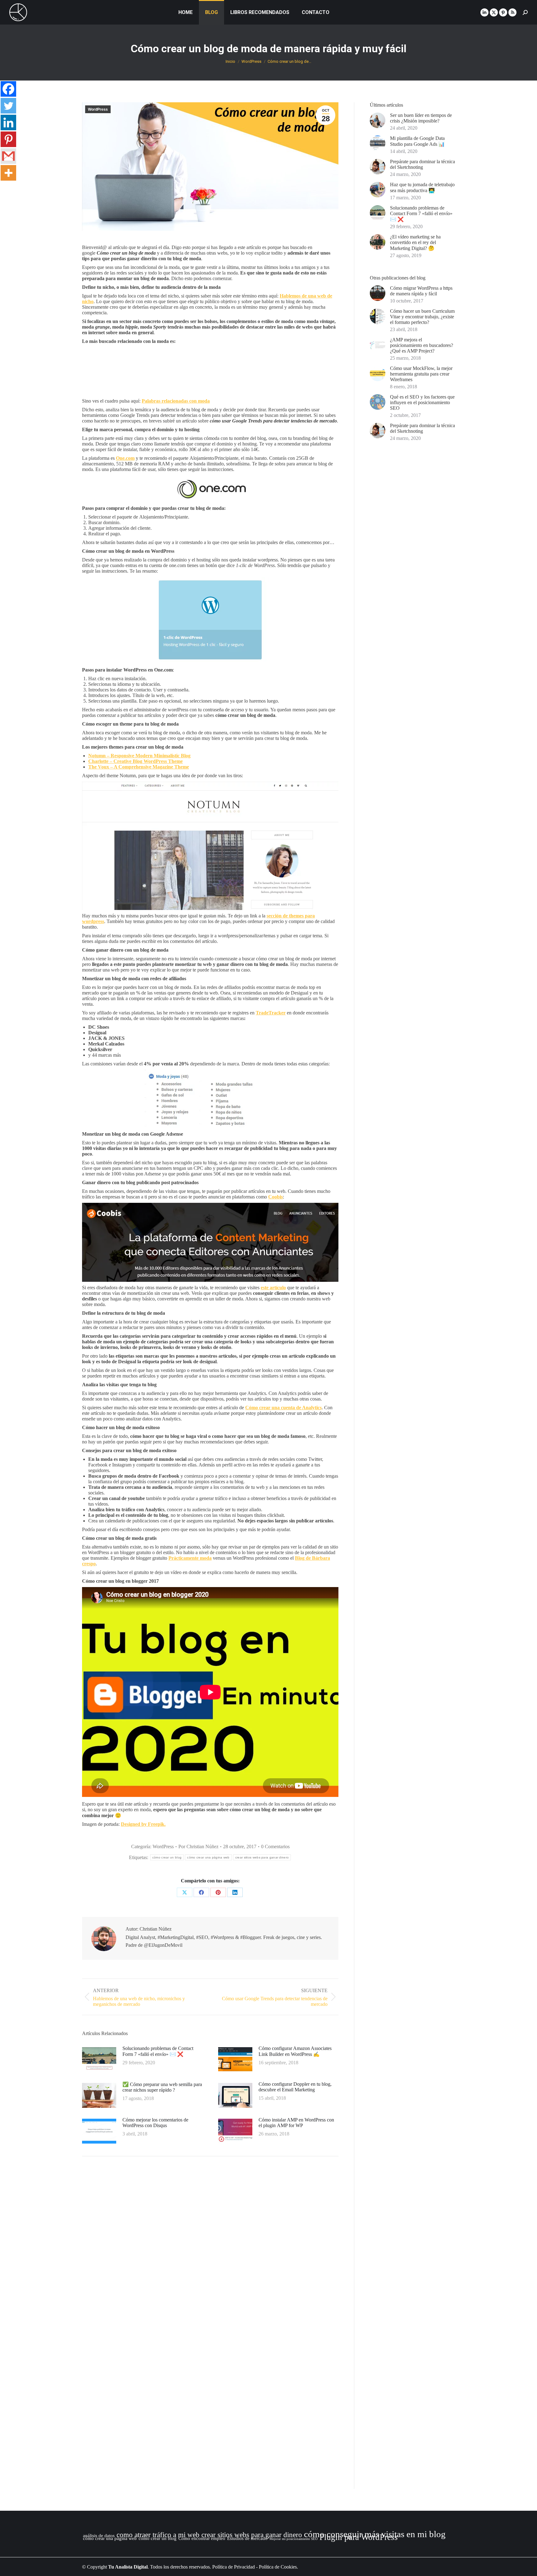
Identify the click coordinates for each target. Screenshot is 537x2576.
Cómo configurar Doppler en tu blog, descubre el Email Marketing (295, 2087)
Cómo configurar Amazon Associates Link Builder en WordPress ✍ (295, 2051)
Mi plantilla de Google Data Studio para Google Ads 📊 (417, 141)
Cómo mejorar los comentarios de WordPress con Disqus (155, 2123)
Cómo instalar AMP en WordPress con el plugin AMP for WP (296, 2123)
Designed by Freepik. (143, 1824)
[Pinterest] (8, 139)
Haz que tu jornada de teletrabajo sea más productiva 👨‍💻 (422, 187)
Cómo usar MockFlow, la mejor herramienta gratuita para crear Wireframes (421, 374)
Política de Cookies (278, 2567)
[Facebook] (8, 89)
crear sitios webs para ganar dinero (262, 1857)
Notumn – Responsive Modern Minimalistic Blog (139, 756)
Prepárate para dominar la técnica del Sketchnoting (422, 164)
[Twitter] (8, 106)
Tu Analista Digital (128, 2567)
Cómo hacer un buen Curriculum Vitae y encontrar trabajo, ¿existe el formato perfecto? (422, 317)
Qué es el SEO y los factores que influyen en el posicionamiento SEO (422, 402)
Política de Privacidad (234, 2567)
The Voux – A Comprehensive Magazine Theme (139, 767)
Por (198, 1847)
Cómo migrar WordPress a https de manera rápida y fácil (421, 291)
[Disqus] (210, 2250)
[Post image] (99, 2060)
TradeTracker (271, 1013)
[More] (8, 173)
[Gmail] (8, 156)
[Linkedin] (8, 122)
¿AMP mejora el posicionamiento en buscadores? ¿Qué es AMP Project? (422, 345)
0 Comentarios (275, 1847)
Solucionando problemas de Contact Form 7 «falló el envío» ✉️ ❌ (158, 2051)
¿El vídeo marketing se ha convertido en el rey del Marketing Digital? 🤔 (415, 242)
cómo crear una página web (208, 1857)
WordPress (98, 109)
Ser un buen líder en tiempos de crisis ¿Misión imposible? (421, 118)
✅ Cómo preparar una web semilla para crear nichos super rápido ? (162, 2087)
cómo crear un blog (167, 1857)
